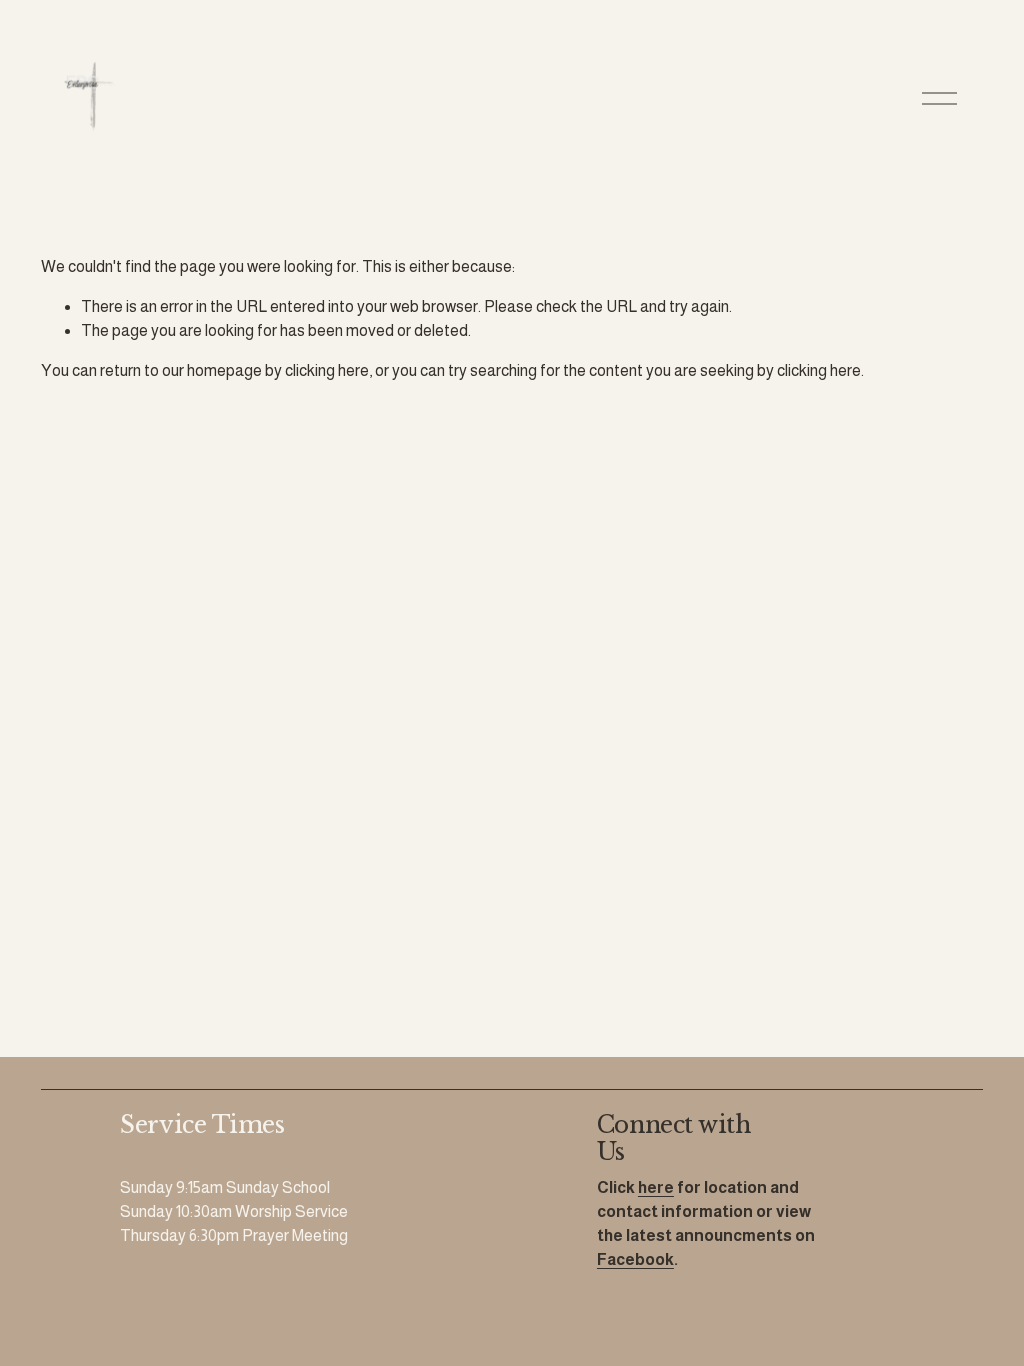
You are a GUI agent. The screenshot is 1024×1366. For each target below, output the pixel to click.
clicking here (327, 370)
